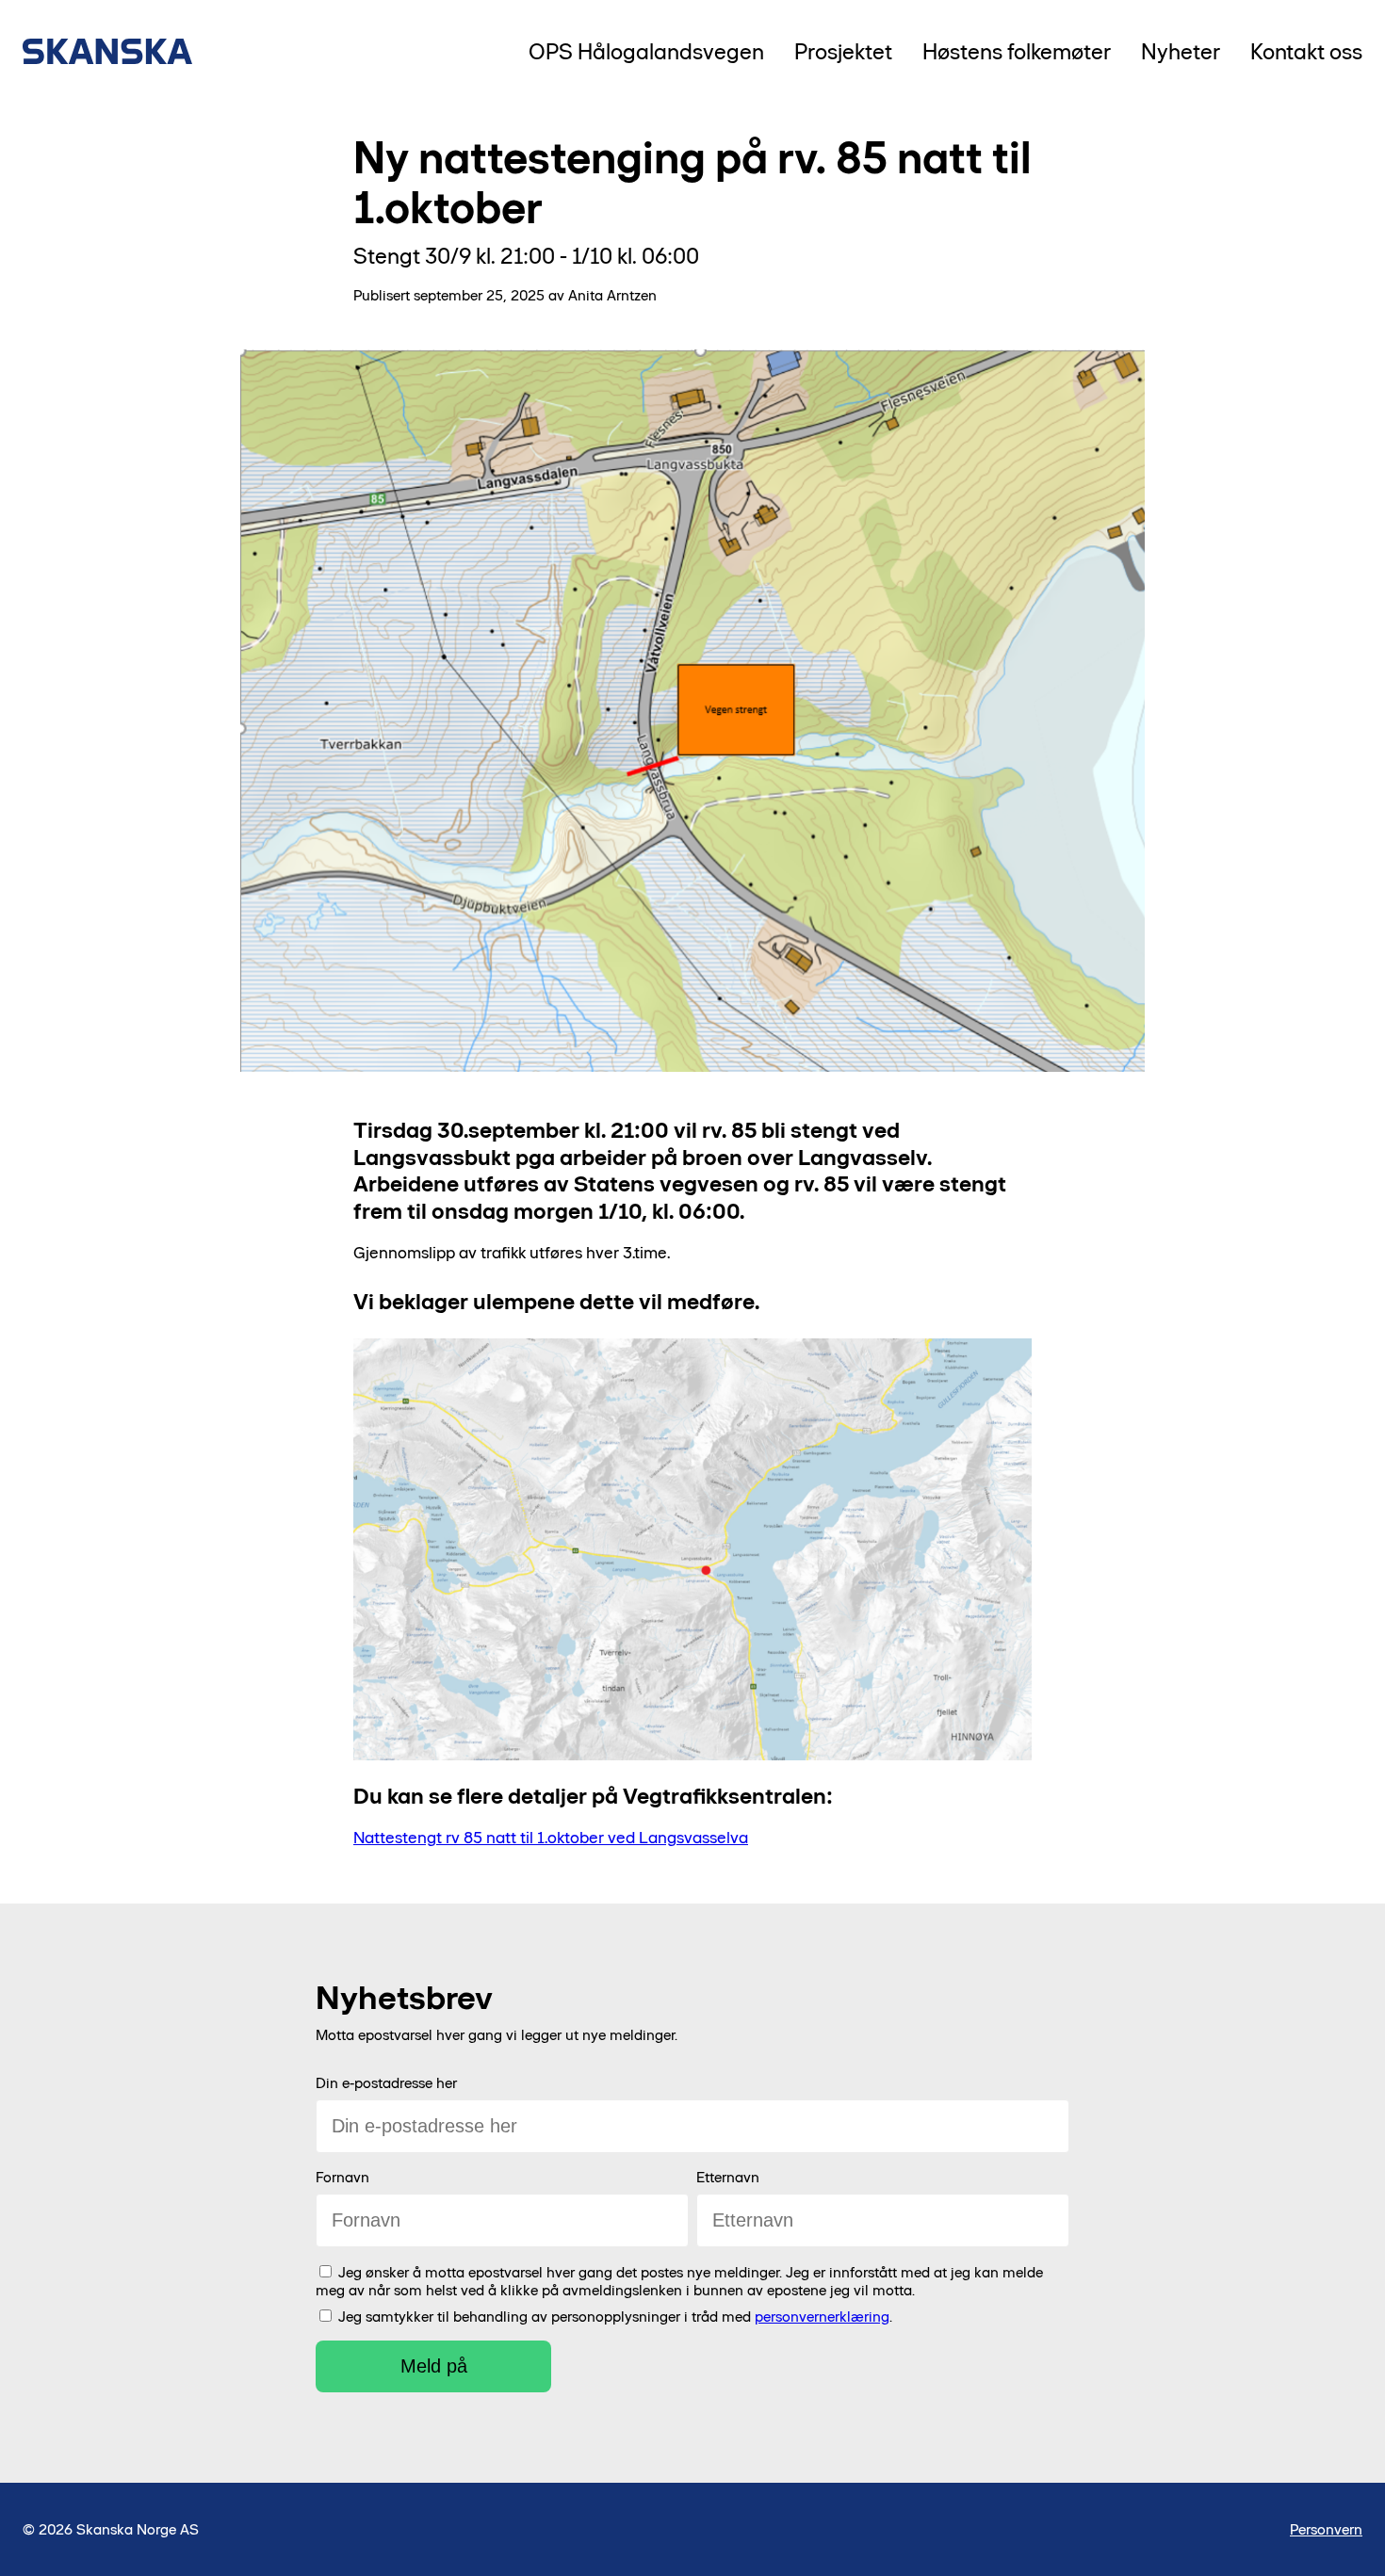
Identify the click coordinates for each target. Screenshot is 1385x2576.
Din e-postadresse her (386, 2083)
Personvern (1326, 2529)
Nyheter (1181, 51)
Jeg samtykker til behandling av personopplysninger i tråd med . (615, 2317)
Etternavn (728, 2177)
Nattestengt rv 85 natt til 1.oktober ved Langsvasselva (551, 1838)
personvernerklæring (822, 2317)
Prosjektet (843, 51)
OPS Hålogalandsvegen (646, 51)
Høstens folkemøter (1017, 51)
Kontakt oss (1306, 51)
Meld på (434, 2366)
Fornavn (342, 2177)
